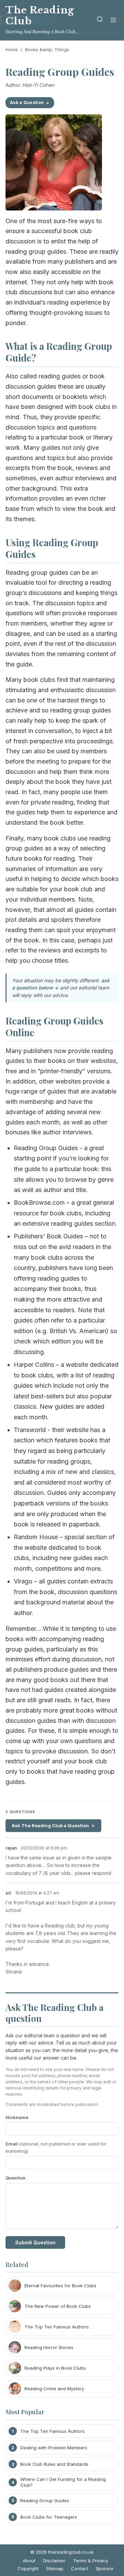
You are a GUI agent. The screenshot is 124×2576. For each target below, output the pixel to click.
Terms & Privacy (91, 2561)
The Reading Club (40, 16)
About (29, 2561)
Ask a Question (27, 102)
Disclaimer (54, 2561)
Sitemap (55, 2568)
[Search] (100, 20)
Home (12, 49)
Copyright (28, 2568)
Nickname (17, 2117)
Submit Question (35, 2242)
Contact (80, 2568)
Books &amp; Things (47, 49)
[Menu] (113, 20)
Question (15, 2178)
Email (56, 2147)
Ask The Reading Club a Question (50, 1825)
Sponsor (105, 2568)
